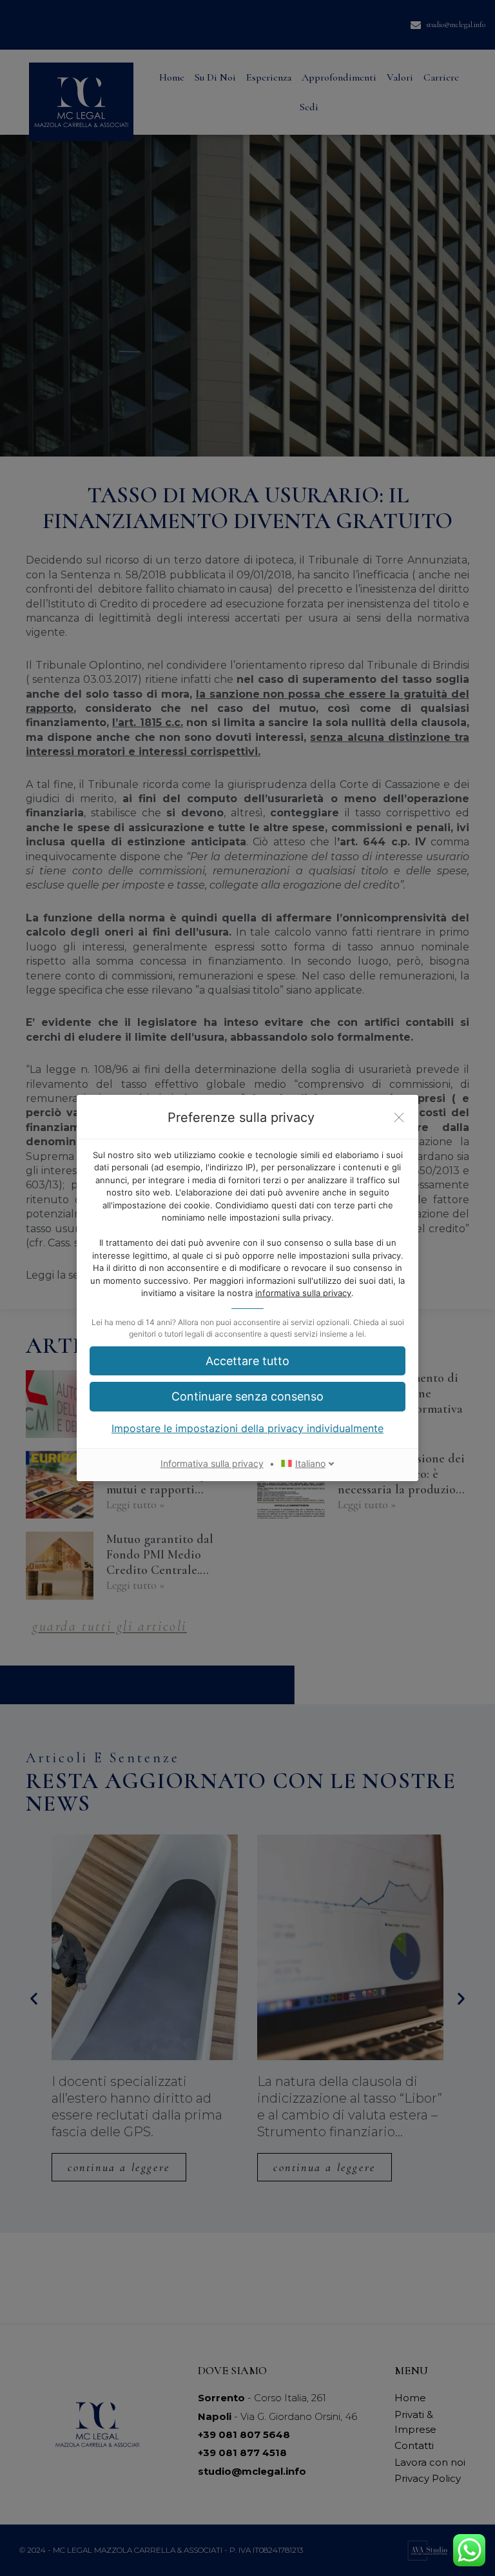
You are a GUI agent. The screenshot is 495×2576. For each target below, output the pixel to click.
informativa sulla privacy (303, 1293)
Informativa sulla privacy (212, 1463)
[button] (247, 1361)
